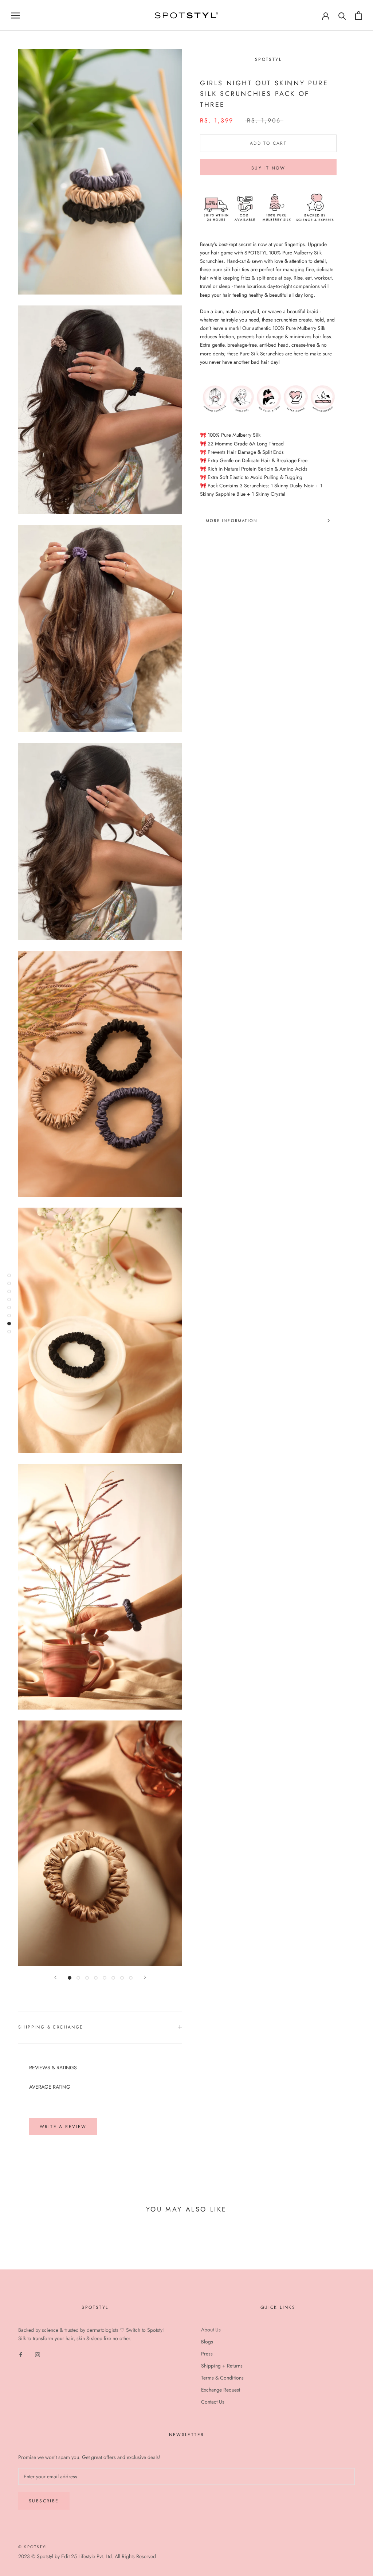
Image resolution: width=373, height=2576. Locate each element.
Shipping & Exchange (51, 2027)
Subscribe (44, 2501)
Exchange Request (221, 2390)
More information (232, 521)
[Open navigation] (15, 15)
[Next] (145, 1977)
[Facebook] (21, 2354)
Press (207, 2354)
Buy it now (268, 168)
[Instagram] (38, 2354)
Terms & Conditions (222, 2378)
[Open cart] (359, 15)
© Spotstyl (33, 2547)
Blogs (207, 2342)
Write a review (63, 2127)
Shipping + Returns (222, 2366)
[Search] (342, 15)
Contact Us (213, 2402)
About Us (211, 2330)
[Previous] (55, 1977)
